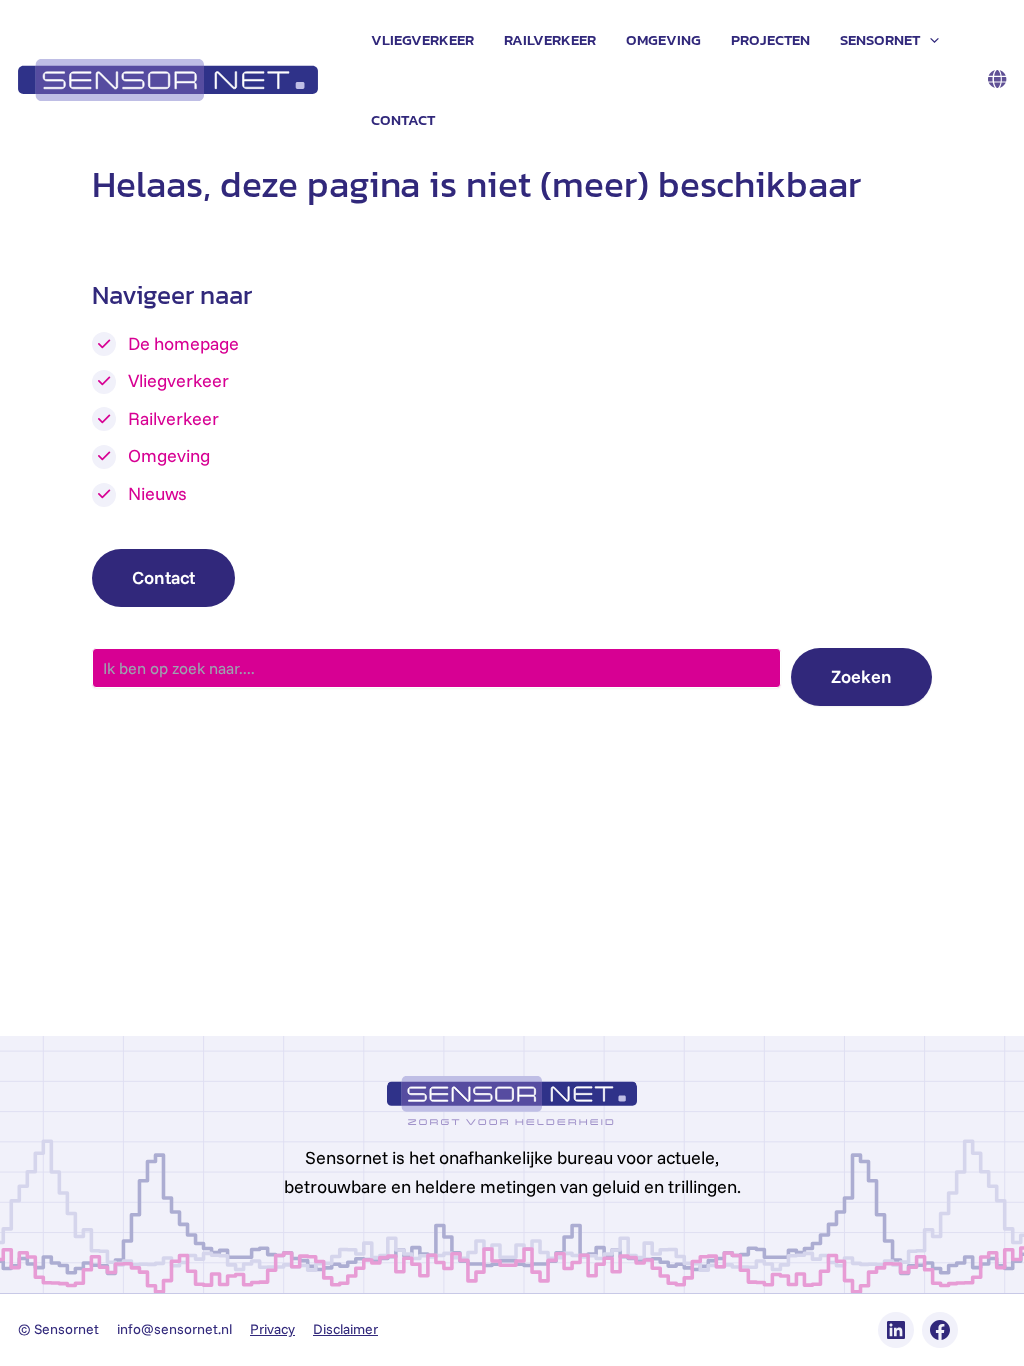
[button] (929, 40)
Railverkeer (550, 39)
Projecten (770, 39)
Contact (403, 119)
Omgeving (663, 39)
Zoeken (861, 676)
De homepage (183, 343)
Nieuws (157, 493)
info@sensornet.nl (174, 1329)
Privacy (272, 1329)
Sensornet (880, 39)
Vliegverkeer (422, 39)
